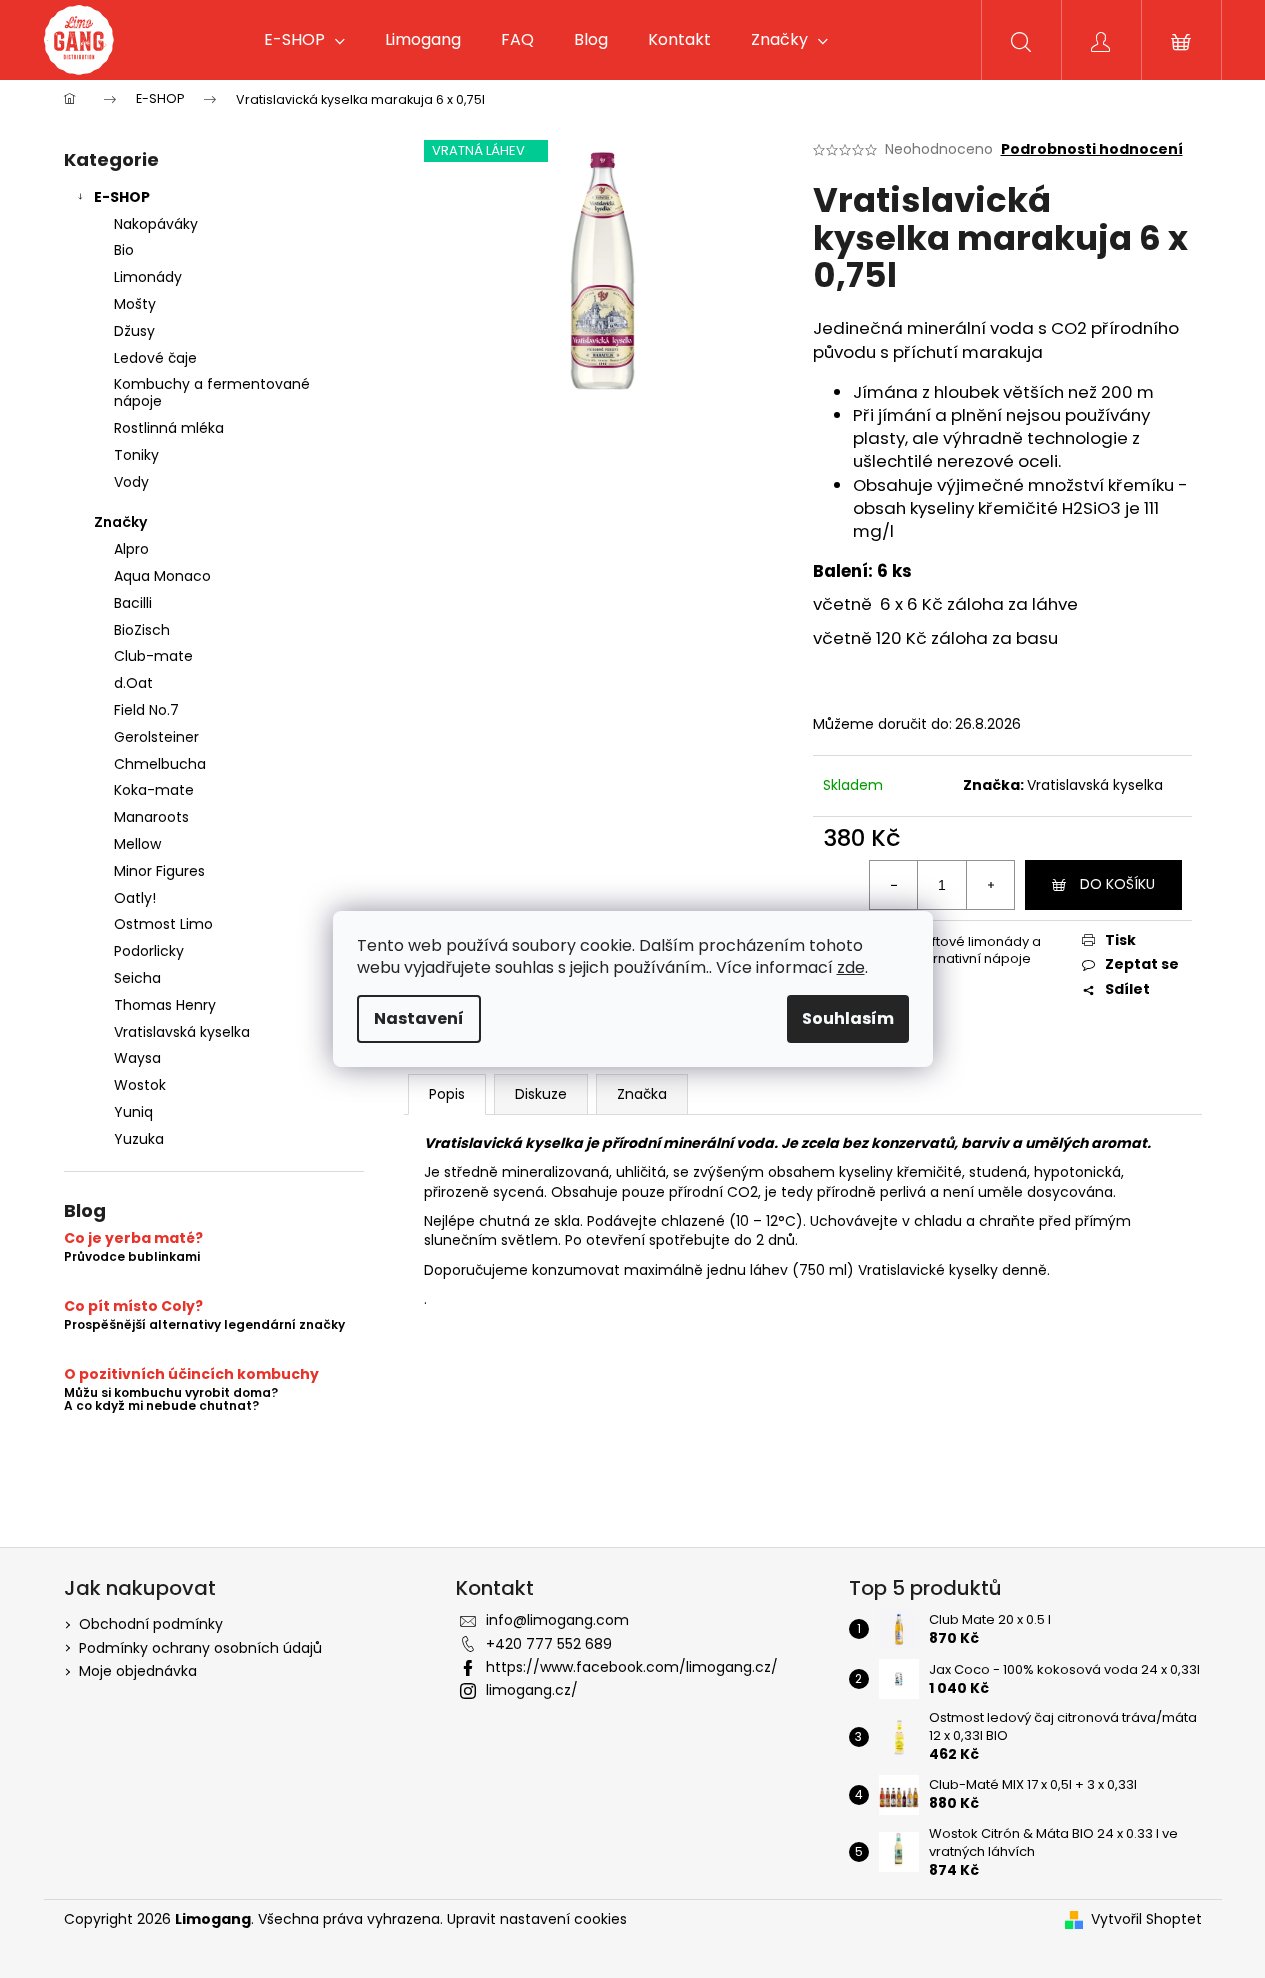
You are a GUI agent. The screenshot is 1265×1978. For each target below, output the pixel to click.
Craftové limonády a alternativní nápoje (974, 950)
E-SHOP (122, 197)
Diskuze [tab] (541, 1094)
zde (851, 967)
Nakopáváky (156, 224)
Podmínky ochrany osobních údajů (200, 1648)
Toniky (136, 455)
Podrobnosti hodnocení (1092, 149)
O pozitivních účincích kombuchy (191, 1374)
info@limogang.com (557, 1620)
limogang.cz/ (532, 1690)
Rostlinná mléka (169, 428)
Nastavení (419, 1018)
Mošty (135, 304)
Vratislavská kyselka (1095, 785)
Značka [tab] (642, 1094)
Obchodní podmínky (151, 1624)
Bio (124, 250)
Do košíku (1117, 884)
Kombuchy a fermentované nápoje (212, 392)
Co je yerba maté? (133, 1238)
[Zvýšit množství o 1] (990, 885)
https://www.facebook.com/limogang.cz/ (632, 1667)
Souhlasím (848, 1018)
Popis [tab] (447, 1094)
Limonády (148, 277)
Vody (131, 482)
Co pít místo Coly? (133, 1306)
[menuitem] (304, 40)
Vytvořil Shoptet (1146, 1919)
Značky (120, 522)
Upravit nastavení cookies (537, 1919)
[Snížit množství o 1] (894, 885)
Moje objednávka (138, 1671)
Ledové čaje (155, 358)
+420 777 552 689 (549, 1644)
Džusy (134, 331)
